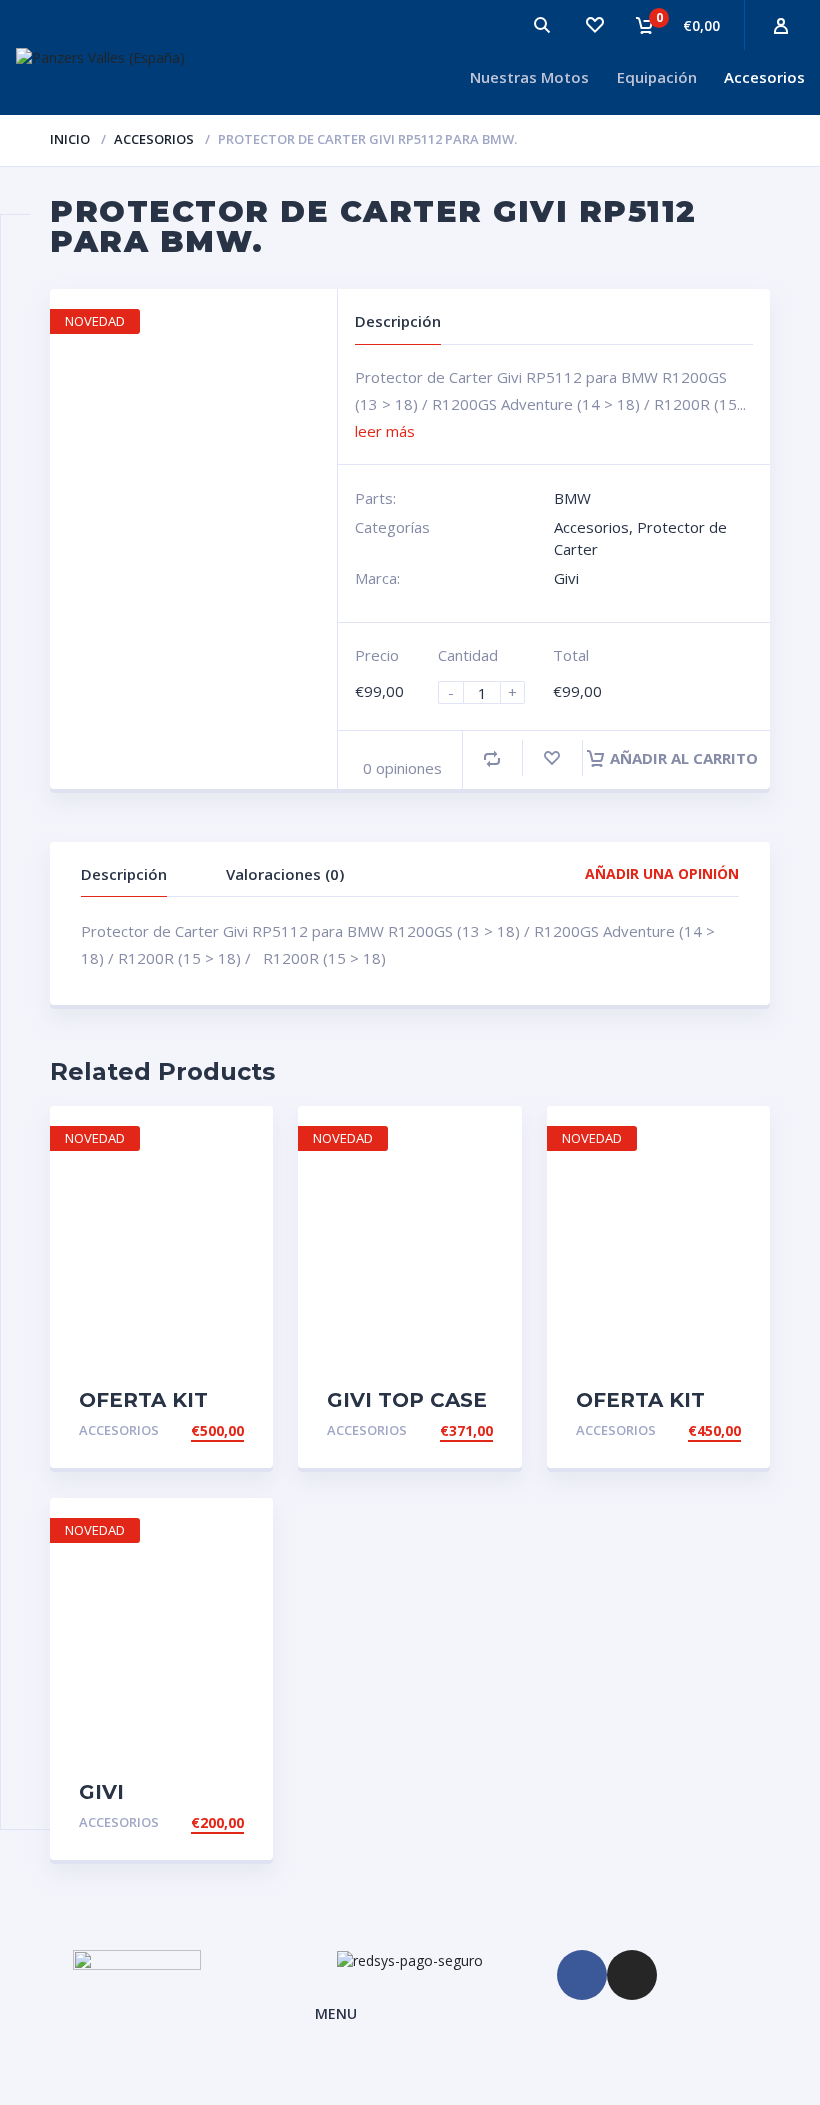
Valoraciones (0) (285, 874)
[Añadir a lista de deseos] (552, 758)
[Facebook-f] (582, 1975)
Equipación (657, 77)
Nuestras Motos (529, 77)
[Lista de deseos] (594, 25)
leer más (385, 431)
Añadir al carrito (684, 758)
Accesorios (764, 77)
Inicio (70, 139)
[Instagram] (632, 1975)
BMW (572, 498)
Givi (566, 578)
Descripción (124, 874)
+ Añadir (210, 1430)
